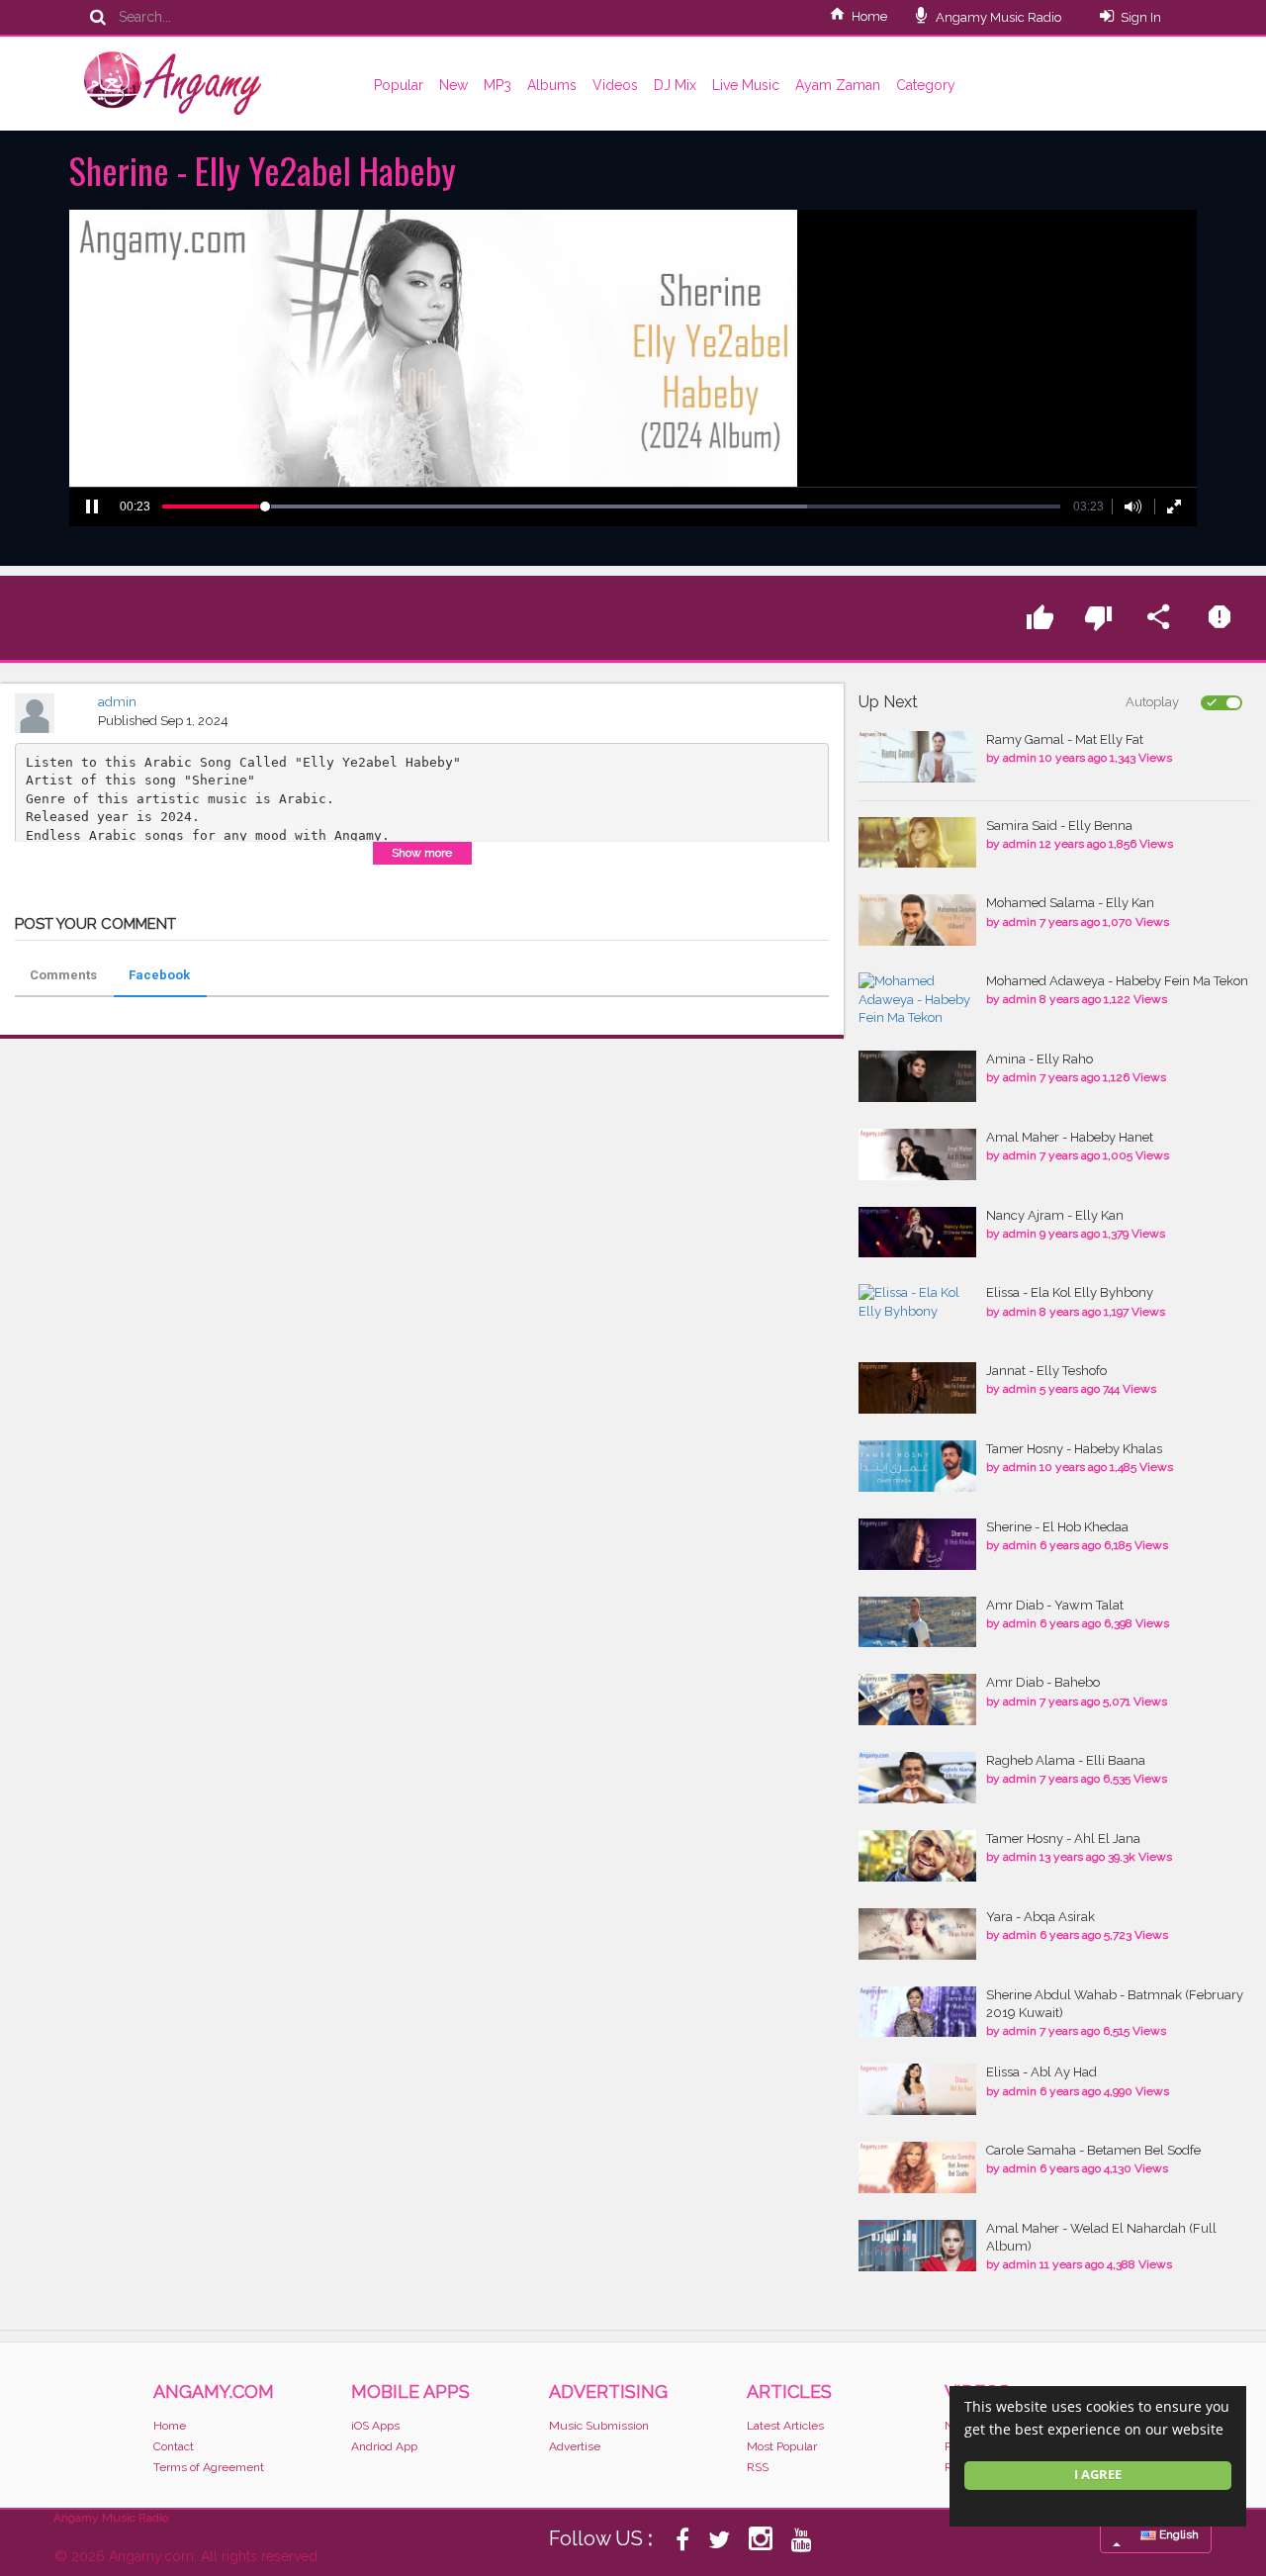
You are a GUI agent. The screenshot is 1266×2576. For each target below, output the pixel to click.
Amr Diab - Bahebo (1043, 1682)
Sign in (1141, 17)
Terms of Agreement (209, 2467)
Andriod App (384, 2446)
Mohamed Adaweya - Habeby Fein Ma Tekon (1117, 981)
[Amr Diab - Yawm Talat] (917, 1622)
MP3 (497, 85)
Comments (63, 975)
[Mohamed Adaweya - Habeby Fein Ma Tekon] (917, 1000)
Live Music (746, 85)
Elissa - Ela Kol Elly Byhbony (1070, 1292)
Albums (552, 85)
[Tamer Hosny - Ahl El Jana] (917, 1856)
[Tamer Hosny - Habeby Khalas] (917, 1466)
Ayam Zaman (838, 85)
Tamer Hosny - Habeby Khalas (1074, 1449)
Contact (174, 2446)
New (453, 85)
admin (117, 702)
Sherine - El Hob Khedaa (1057, 1527)
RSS (758, 2467)
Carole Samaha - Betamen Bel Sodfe (1093, 2150)
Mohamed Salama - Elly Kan (1070, 903)
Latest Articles (785, 2426)
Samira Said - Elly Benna (1059, 826)
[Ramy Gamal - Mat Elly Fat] (917, 757)
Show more (422, 853)
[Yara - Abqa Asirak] (917, 1934)
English (1177, 2534)
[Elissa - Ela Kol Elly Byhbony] (917, 1302)
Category (926, 85)
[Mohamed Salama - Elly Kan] (917, 920)
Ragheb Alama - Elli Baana (1066, 1760)
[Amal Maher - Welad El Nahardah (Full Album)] (917, 2246)
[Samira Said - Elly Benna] (917, 843)
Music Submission (599, 2426)
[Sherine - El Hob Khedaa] (917, 1544)
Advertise (575, 2446)
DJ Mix (675, 85)
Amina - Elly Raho (1040, 1059)
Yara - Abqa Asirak (1040, 1917)
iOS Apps (375, 2426)
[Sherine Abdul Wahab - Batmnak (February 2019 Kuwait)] (917, 2012)
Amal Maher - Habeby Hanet (1070, 1137)
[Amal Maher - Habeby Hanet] (917, 1154)
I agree (1098, 2475)
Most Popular (782, 2446)
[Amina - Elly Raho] (917, 1076)
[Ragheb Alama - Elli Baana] (917, 1778)
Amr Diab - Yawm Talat (1055, 1605)
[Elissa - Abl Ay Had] (917, 2089)
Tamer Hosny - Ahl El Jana (1063, 1839)
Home (869, 16)
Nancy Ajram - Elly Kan (1055, 1215)
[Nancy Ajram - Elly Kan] (917, 1233)
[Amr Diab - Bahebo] (917, 1700)
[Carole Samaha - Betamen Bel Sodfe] (917, 2167)
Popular (399, 85)
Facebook (159, 975)
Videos (615, 85)
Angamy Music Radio (997, 17)
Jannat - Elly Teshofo (1046, 1371)
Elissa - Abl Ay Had (1041, 2072)
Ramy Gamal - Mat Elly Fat (1065, 739)
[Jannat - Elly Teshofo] (917, 1388)
